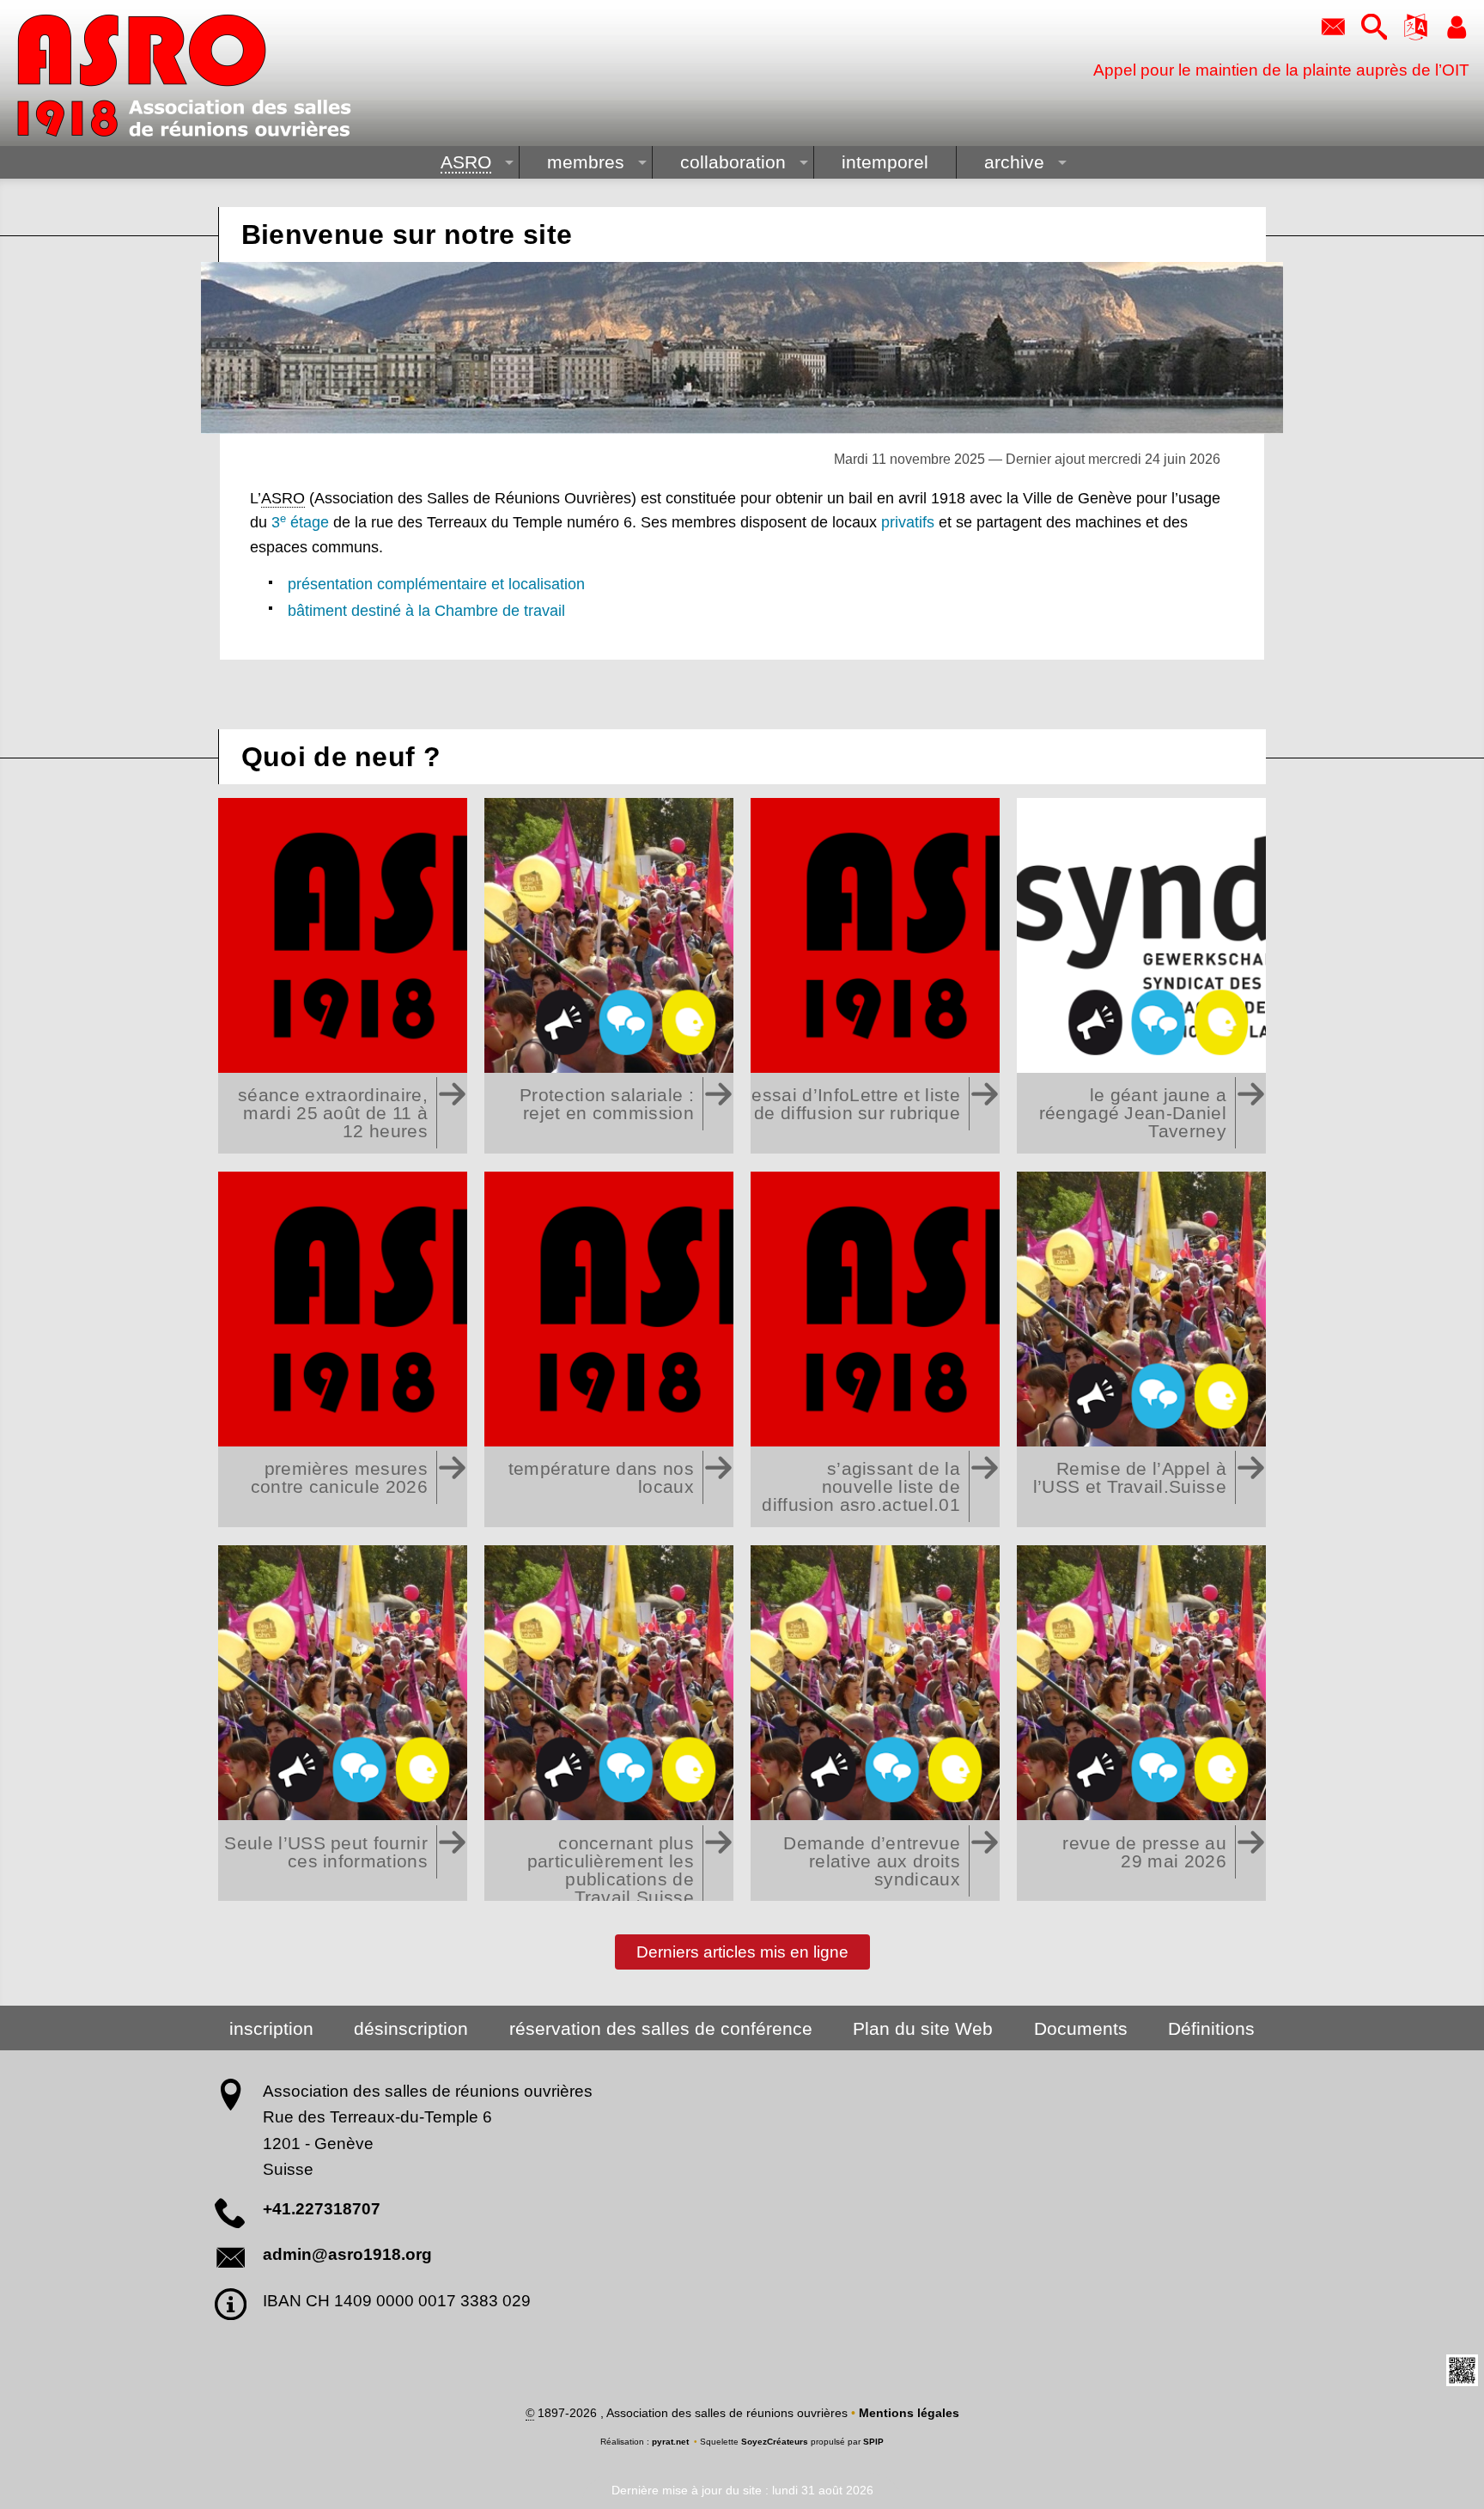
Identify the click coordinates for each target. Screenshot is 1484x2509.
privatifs (908, 522)
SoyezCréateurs (775, 2442)
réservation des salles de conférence (661, 2028)
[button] (1374, 28)
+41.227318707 (322, 2209)
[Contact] (1333, 28)
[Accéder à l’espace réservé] (1457, 28)
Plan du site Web (923, 2028)
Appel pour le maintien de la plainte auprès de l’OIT (1281, 70)
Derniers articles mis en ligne (742, 1951)
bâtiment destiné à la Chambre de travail (426, 611)
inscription (271, 2028)
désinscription (411, 2028)
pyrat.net (670, 2442)
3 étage (300, 522)
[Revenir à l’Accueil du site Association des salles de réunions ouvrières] (184, 76)
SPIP (873, 2442)
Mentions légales (909, 2413)
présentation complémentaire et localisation (436, 584)
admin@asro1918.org (347, 2254)
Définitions (1211, 2028)
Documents (1081, 2028)
